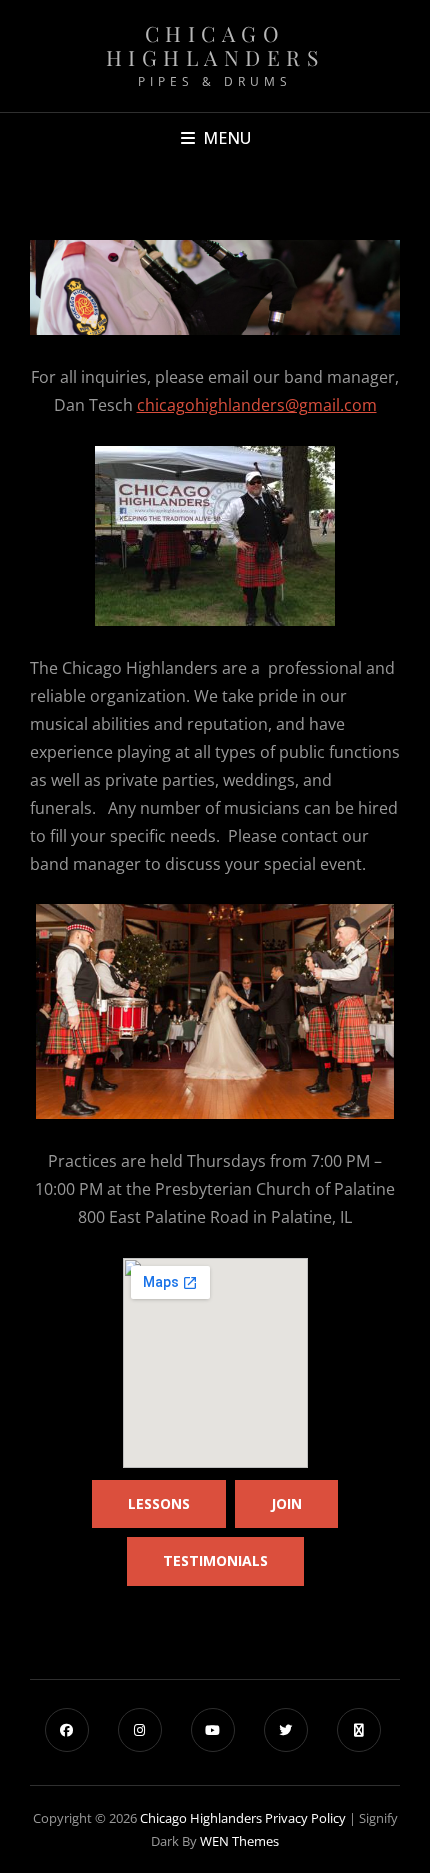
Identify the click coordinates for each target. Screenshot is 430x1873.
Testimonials (215, 1560)
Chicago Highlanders (215, 45)
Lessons (159, 1503)
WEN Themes (239, 1841)
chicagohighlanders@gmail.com (257, 405)
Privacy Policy (305, 1818)
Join (286, 1503)
